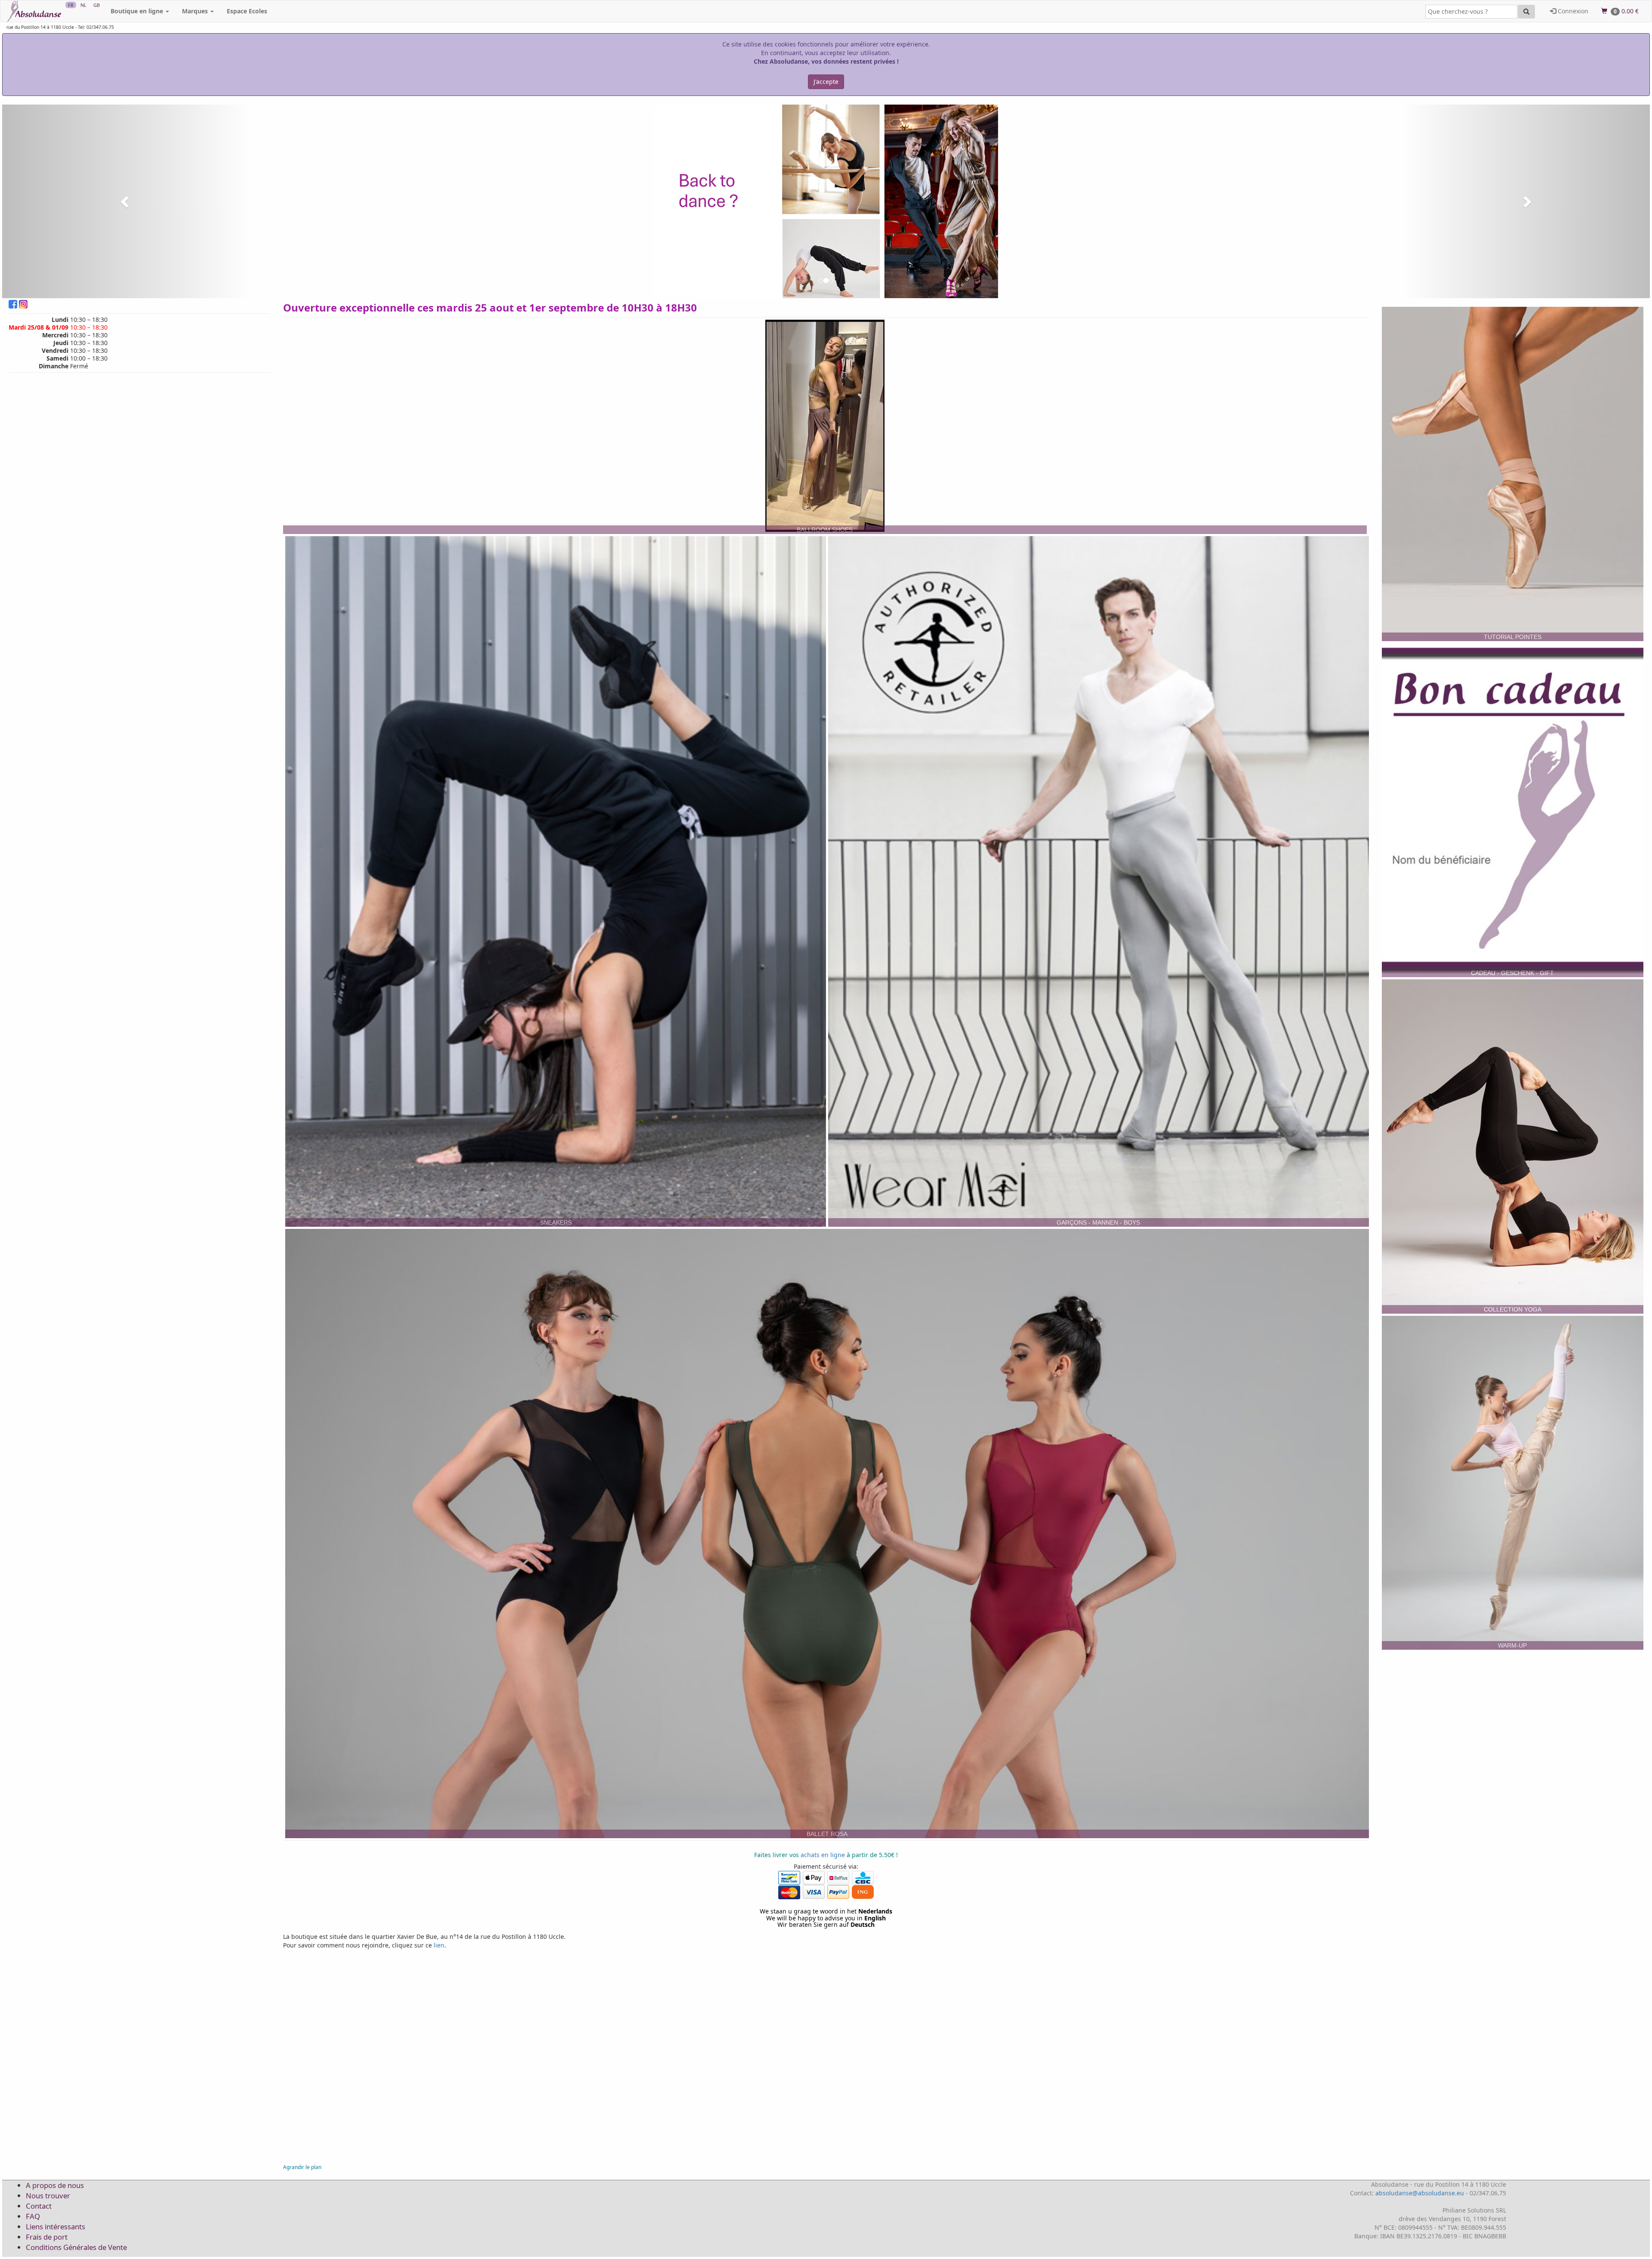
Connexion (1572, 11)
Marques (196, 11)
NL (83, 5)
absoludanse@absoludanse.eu (1420, 2193)
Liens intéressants (55, 2227)
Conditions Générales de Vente (76, 2247)
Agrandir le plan (302, 2167)
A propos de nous (55, 2185)
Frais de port (47, 2237)
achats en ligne (823, 1855)
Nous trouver (48, 2196)
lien (439, 1945)
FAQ (33, 2216)
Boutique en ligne (138, 11)
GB (97, 5)
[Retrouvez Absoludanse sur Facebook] (14, 307)
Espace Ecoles (247, 11)
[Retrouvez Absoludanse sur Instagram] (23, 307)
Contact (39, 2206)
